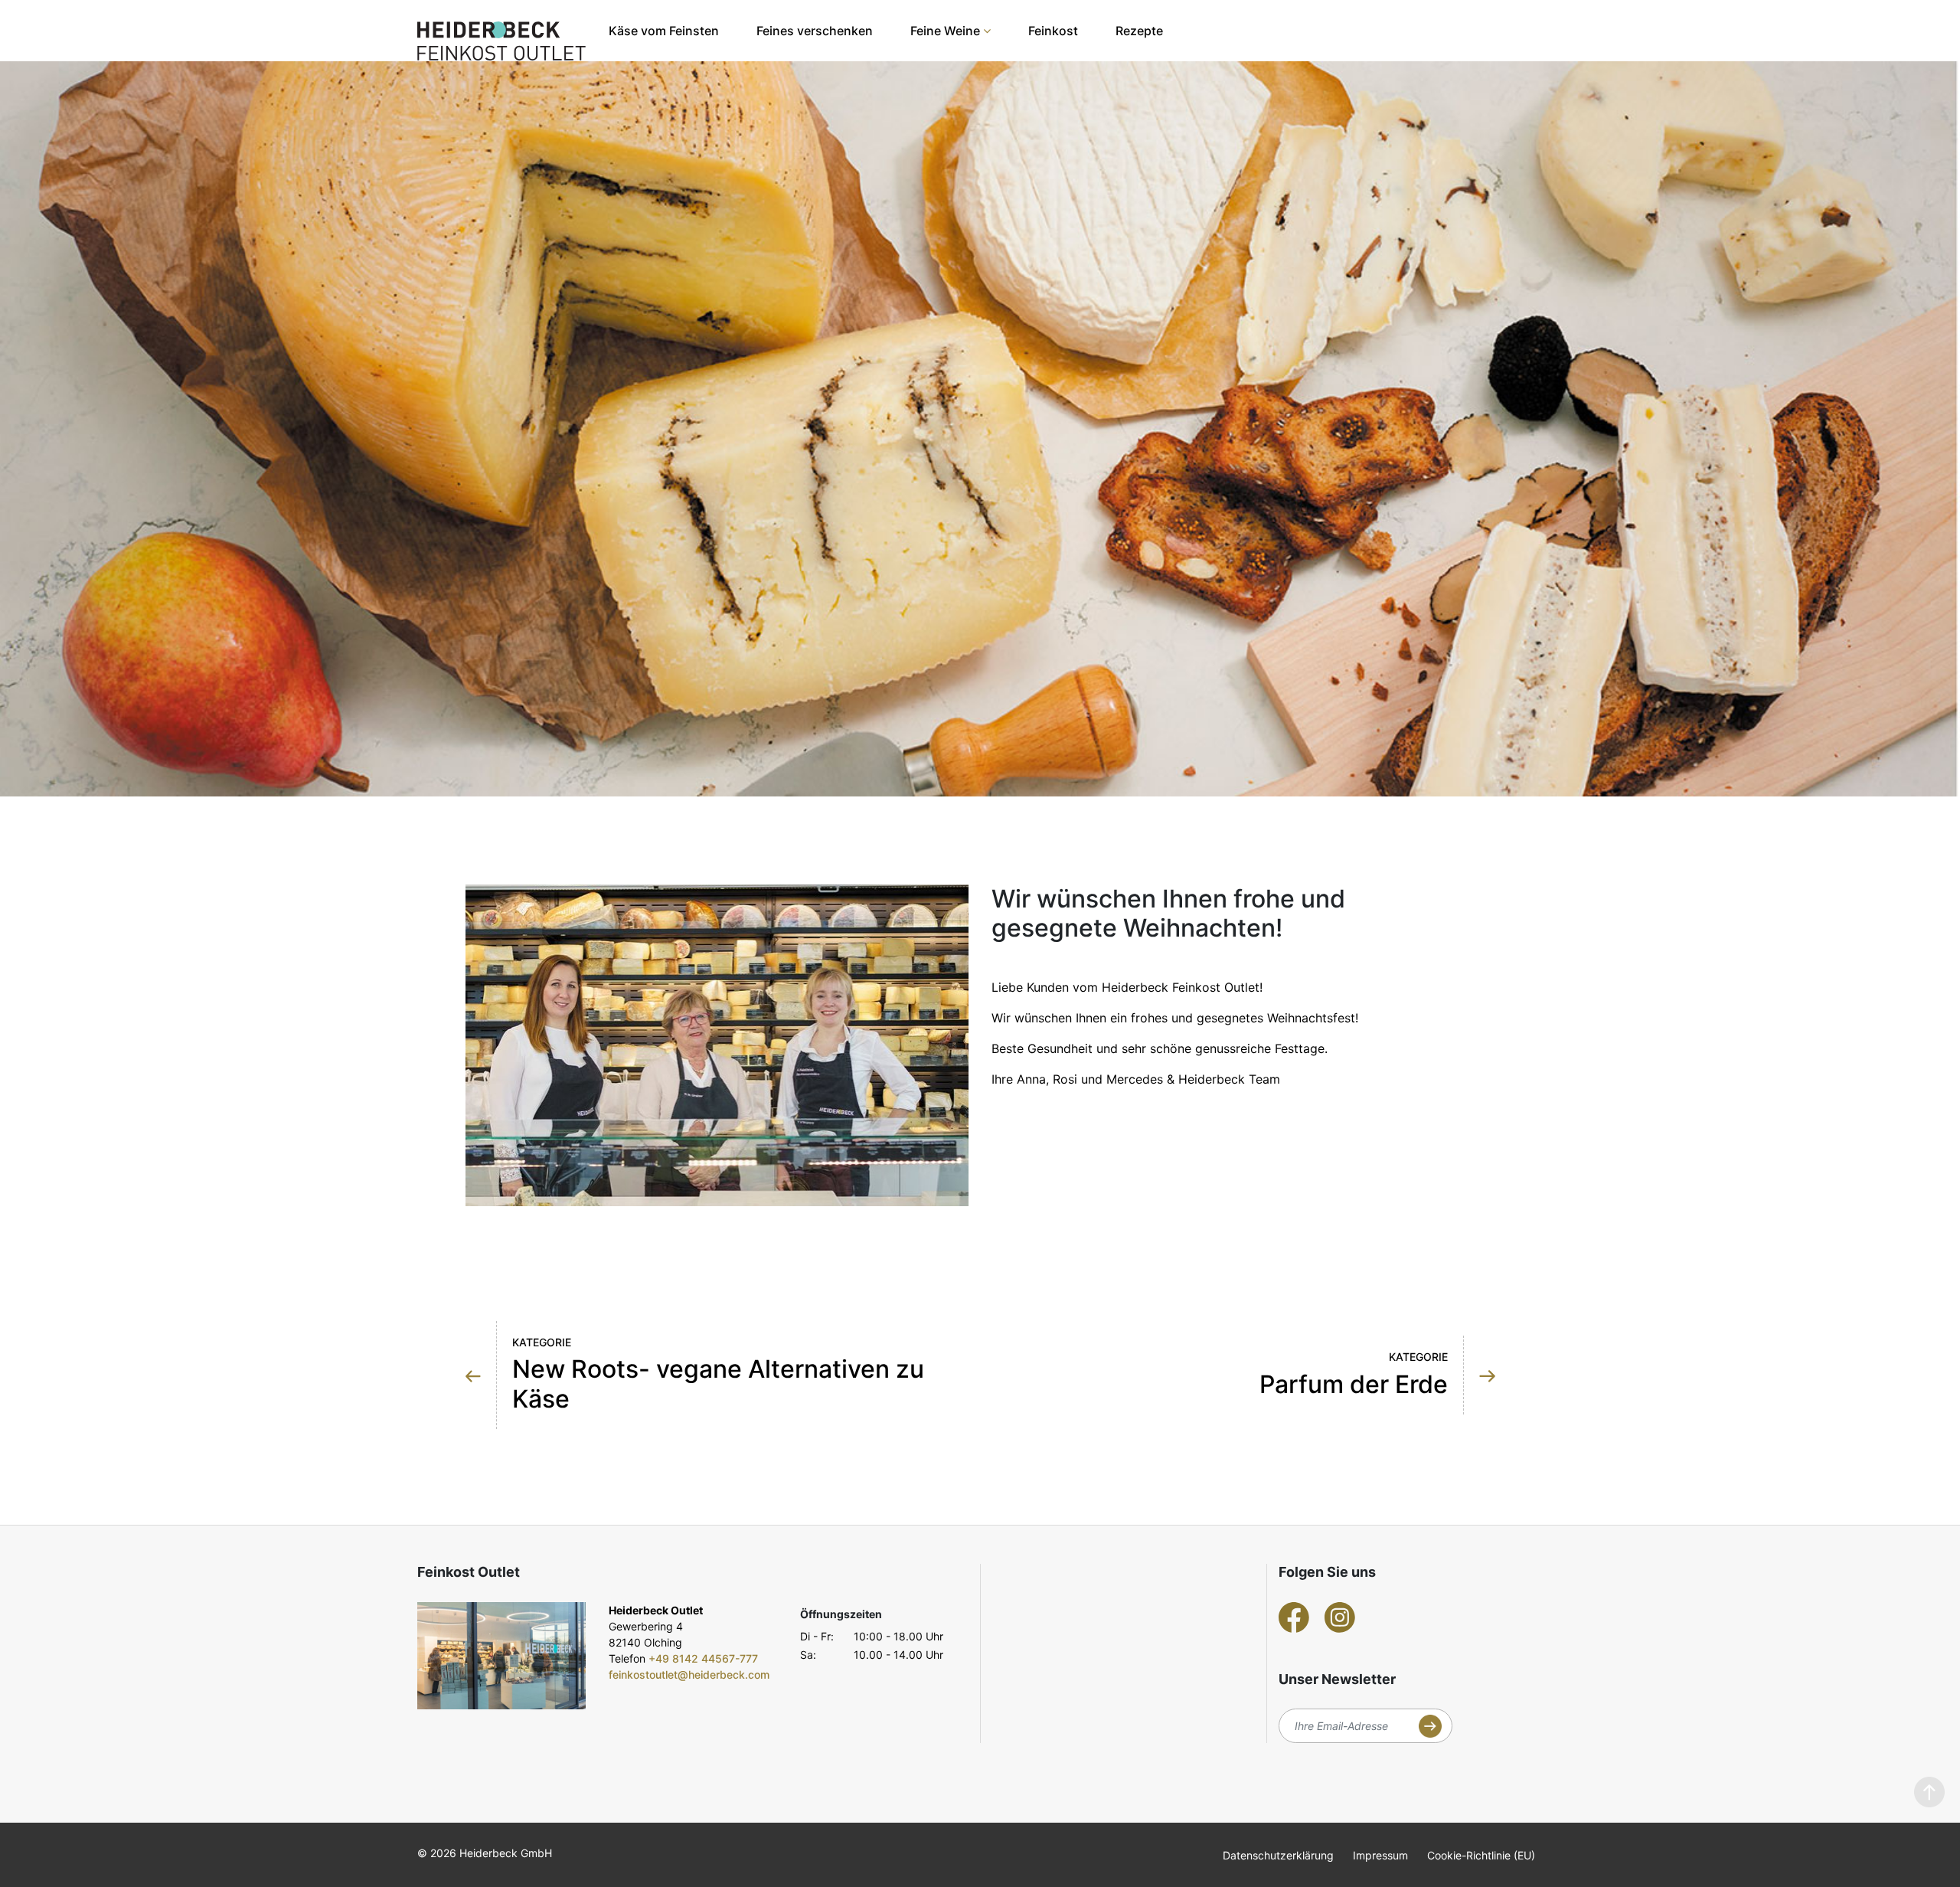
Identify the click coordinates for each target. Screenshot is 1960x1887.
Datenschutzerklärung (1278, 1855)
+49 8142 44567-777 (703, 1658)
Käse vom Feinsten (664, 31)
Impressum (1380, 1855)
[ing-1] (501, 1656)
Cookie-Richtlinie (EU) (1481, 1855)
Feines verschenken (815, 31)
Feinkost (1053, 31)
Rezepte (1139, 31)
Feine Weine (945, 31)
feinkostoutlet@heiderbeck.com (689, 1674)
